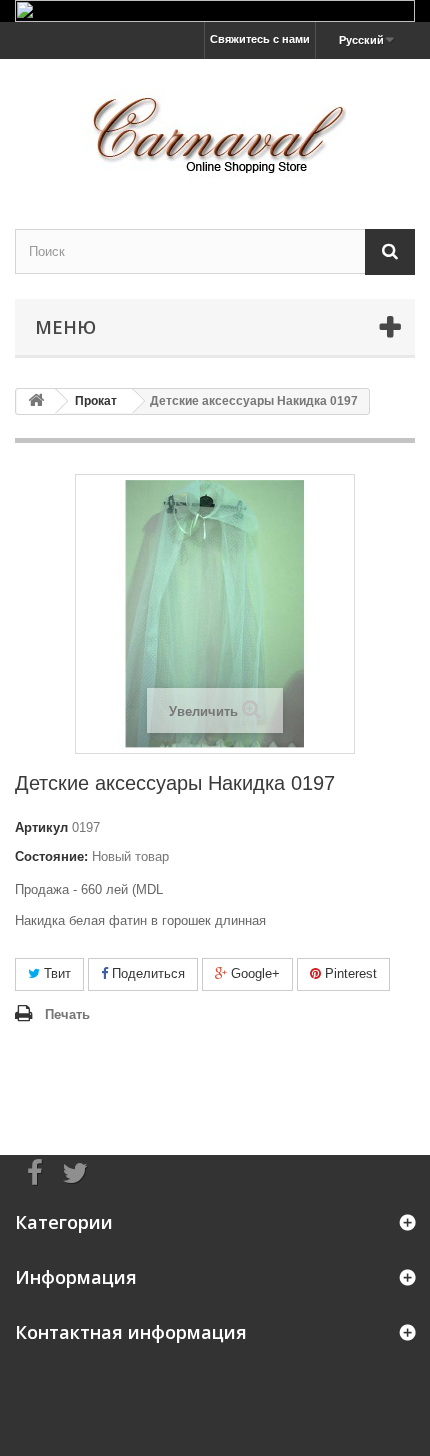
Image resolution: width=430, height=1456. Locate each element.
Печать (67, 1014)
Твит (55, 973)
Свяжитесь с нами (260, 39)
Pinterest (349, 973)
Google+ (253, 973)
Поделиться (146, 973)
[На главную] (36, 401)
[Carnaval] (215, 126)
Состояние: (51, 856)
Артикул (41, 827)
